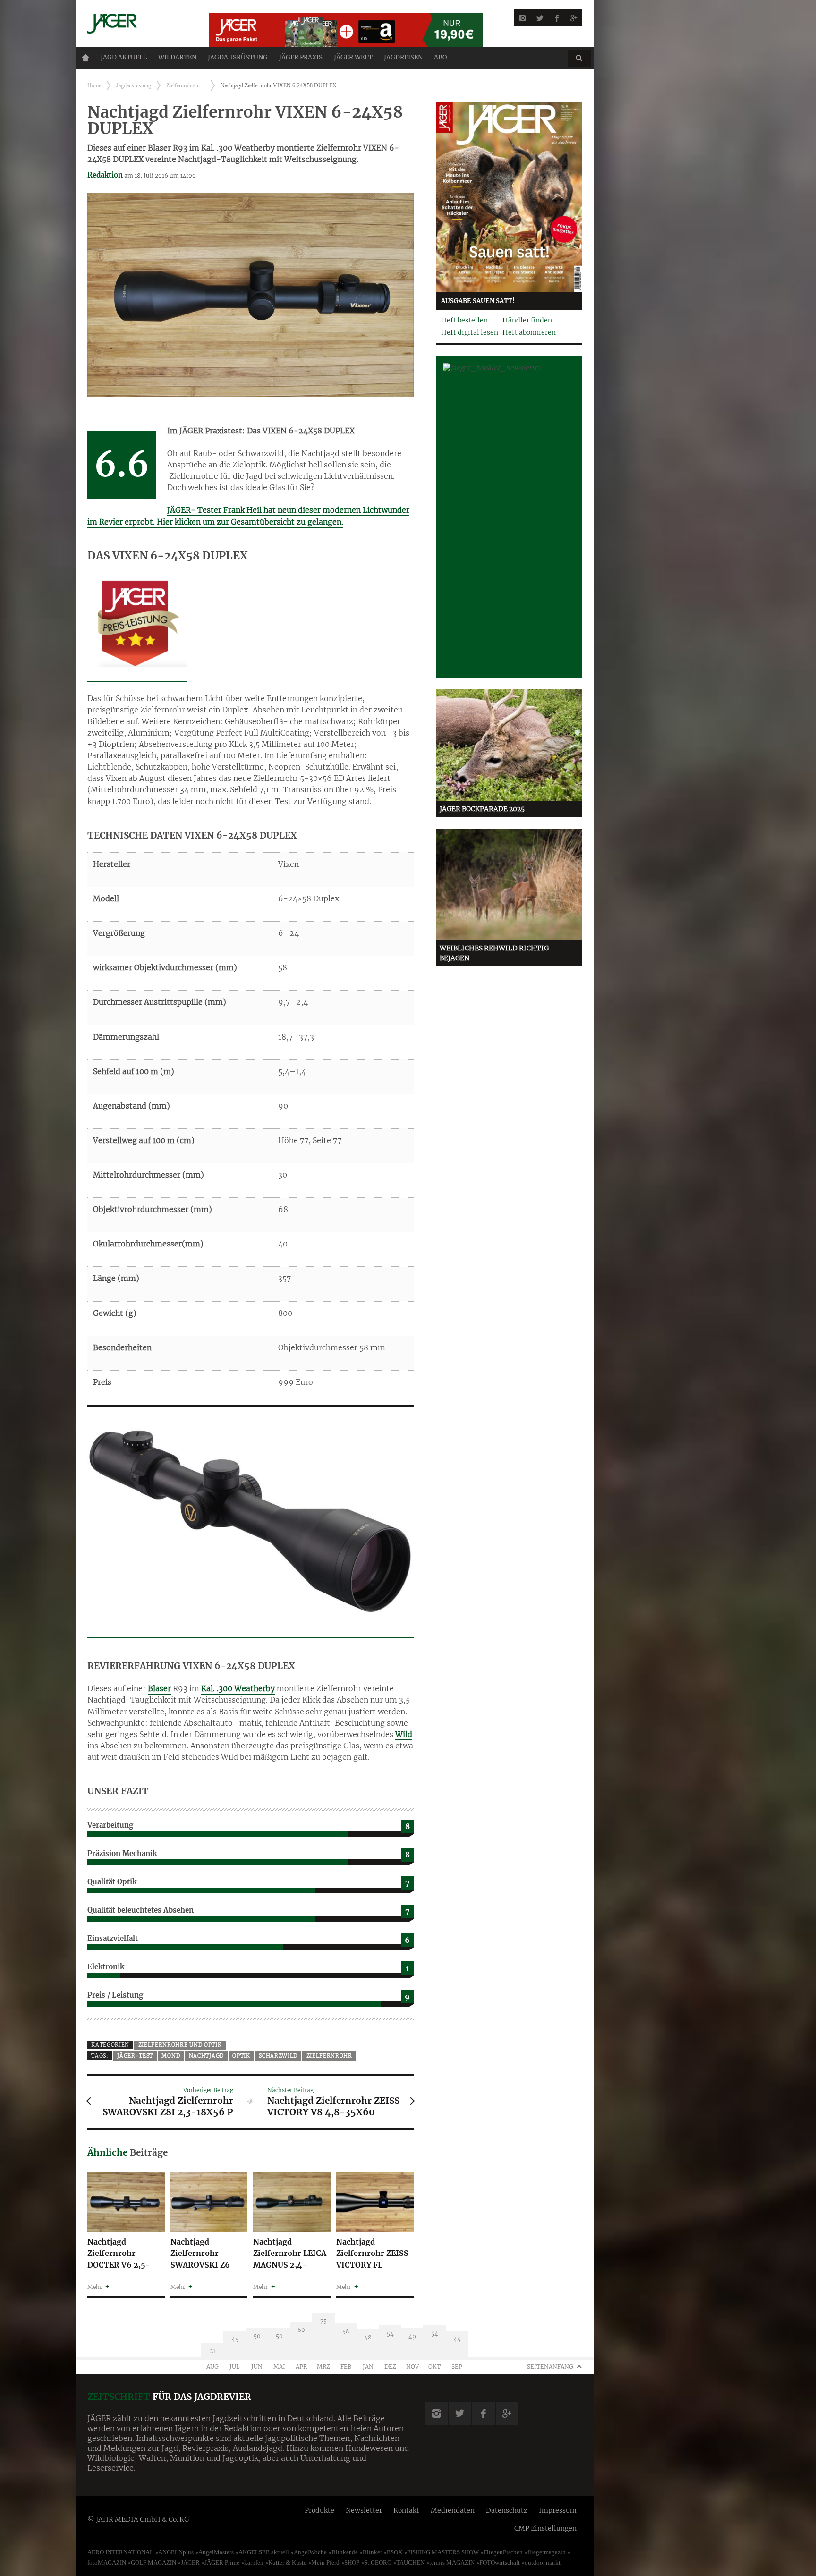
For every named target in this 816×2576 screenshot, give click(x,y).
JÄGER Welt (353, 57)
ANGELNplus (176, 2552)
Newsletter (364, 2510)
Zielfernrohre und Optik (180, 2045)
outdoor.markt (543, 2563)
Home (85, 58)
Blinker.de (345, 2552)
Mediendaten (453, 2510)
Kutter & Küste (287, 2563)
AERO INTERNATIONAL (120, 2552)
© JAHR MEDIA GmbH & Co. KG (138, 2519)
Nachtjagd (206, 2056)
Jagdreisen (403, 57)
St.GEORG (378, 2563)
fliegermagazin (547, 2552)
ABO (440, 57)
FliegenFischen (503, 2552)
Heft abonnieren (529, 332)
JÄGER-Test (135, 2056)
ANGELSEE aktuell (264, 2552)
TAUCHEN (410, 2563)
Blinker (372, 2552)
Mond (171, 2056)
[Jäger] (137, 24)
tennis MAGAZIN (452, 2563)
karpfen (254, 2563)
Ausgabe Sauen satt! (478, 301)
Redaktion (105, 175)
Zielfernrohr (329, 2056)
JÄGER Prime (222, 2563)
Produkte (319, 2510)
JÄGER (190, 2563)
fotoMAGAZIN (107, 2563)
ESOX (395, 2552)
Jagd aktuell (124, 57)
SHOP (352, 2563)
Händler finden (527, 320)
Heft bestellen (464, 320)
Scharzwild (278, 2056)
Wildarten (177, 57)
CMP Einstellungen (545, 2528)
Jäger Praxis (301, 57)
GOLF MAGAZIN (153, 2563)
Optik (241, 2056)
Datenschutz (507, 2510)
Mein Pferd (325, 2563)
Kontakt (406, 2510)
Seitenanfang (550, 2367)
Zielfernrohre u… (186, 85)
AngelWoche (310, 2552)
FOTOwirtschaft (500, 2563)
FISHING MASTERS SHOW (443, 2552)
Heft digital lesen (470, 332)
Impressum (558, 2510)
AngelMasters (216, 2552)
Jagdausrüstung (238, 57)
